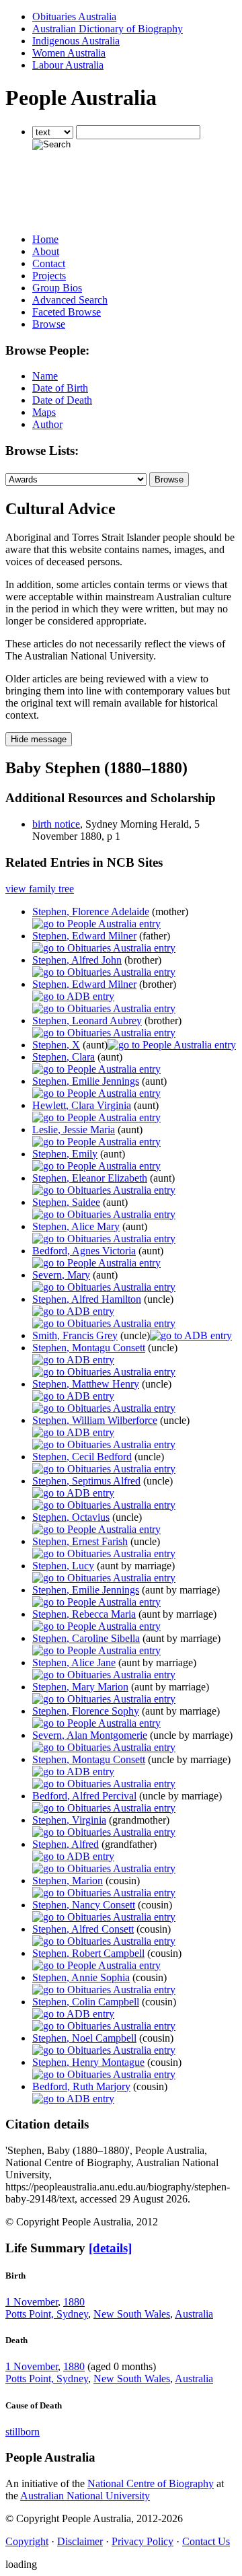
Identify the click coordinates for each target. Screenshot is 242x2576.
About (46, 251)
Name (45, 376)
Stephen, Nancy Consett (84, 1905)
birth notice (56, 824)
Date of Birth (60, 388)
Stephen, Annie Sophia (81, 1977)
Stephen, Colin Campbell (86, 2002)
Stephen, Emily (65, 1154)
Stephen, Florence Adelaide (91, 911)
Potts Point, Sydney (47, 2314)
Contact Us (206, 2541)
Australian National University (85, 2496)
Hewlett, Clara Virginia (82, 1105)
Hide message (39, 739)
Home (45, 239)
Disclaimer (80, 2541)
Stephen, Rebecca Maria (84, 1614)
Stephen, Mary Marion (80, 1687)
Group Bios (57, 288)
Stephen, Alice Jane (74, 1662)
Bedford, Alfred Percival (84, 1796)
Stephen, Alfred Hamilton (87, 1299)
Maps (44, 412)
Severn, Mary (61, 1275)
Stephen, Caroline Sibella (86, 1638)
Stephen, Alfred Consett (83, 1929)
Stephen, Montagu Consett (89, 1348)
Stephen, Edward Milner (84, 936)
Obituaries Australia (74, 16)
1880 (74, 2302)
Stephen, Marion (68, 1881)
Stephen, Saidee (66, 1202)
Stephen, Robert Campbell (88, 1953)
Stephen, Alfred (66, 1844)
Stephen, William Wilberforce (95, 1420)
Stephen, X (56, 1045)
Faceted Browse (67, 312)
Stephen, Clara (64, 1057)
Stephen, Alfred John (77, 960)
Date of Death (62, 400)
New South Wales (132, 2314)
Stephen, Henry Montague (88, 2062)
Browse (49, 324)
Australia (194, 2314)
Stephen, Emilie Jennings (86, 1081)
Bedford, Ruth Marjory (81, 2086)
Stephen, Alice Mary (76, 1226)
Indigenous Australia (76, 41)
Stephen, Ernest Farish (80, 1541)
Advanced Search (70, 300)
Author (47, 424)
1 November (32, 2302)
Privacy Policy (143, 2541)
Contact (49, 263)
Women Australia (69, 53)
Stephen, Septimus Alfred (86, 1481)
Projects (49, 276)
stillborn (23, 2432)
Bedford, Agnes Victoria (84, 1251)
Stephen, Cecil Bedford (82, 1457)
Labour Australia (68, 65)
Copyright (27, 2541)
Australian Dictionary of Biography (108, 29)
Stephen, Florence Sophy (86, 1711)
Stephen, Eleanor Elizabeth (90, 1178)
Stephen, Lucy (63, 1566)
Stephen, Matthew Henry (86, 1384)
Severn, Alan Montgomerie (90, 1735)
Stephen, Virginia (69, 1820)
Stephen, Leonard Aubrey (87, 1021)
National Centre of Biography (151, 2483)
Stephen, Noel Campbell (84, 2038)
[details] (110, 2248)
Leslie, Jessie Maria (74, 1130)
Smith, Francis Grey (75, 1335)
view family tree (40, 889)
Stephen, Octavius (71, 1517)
